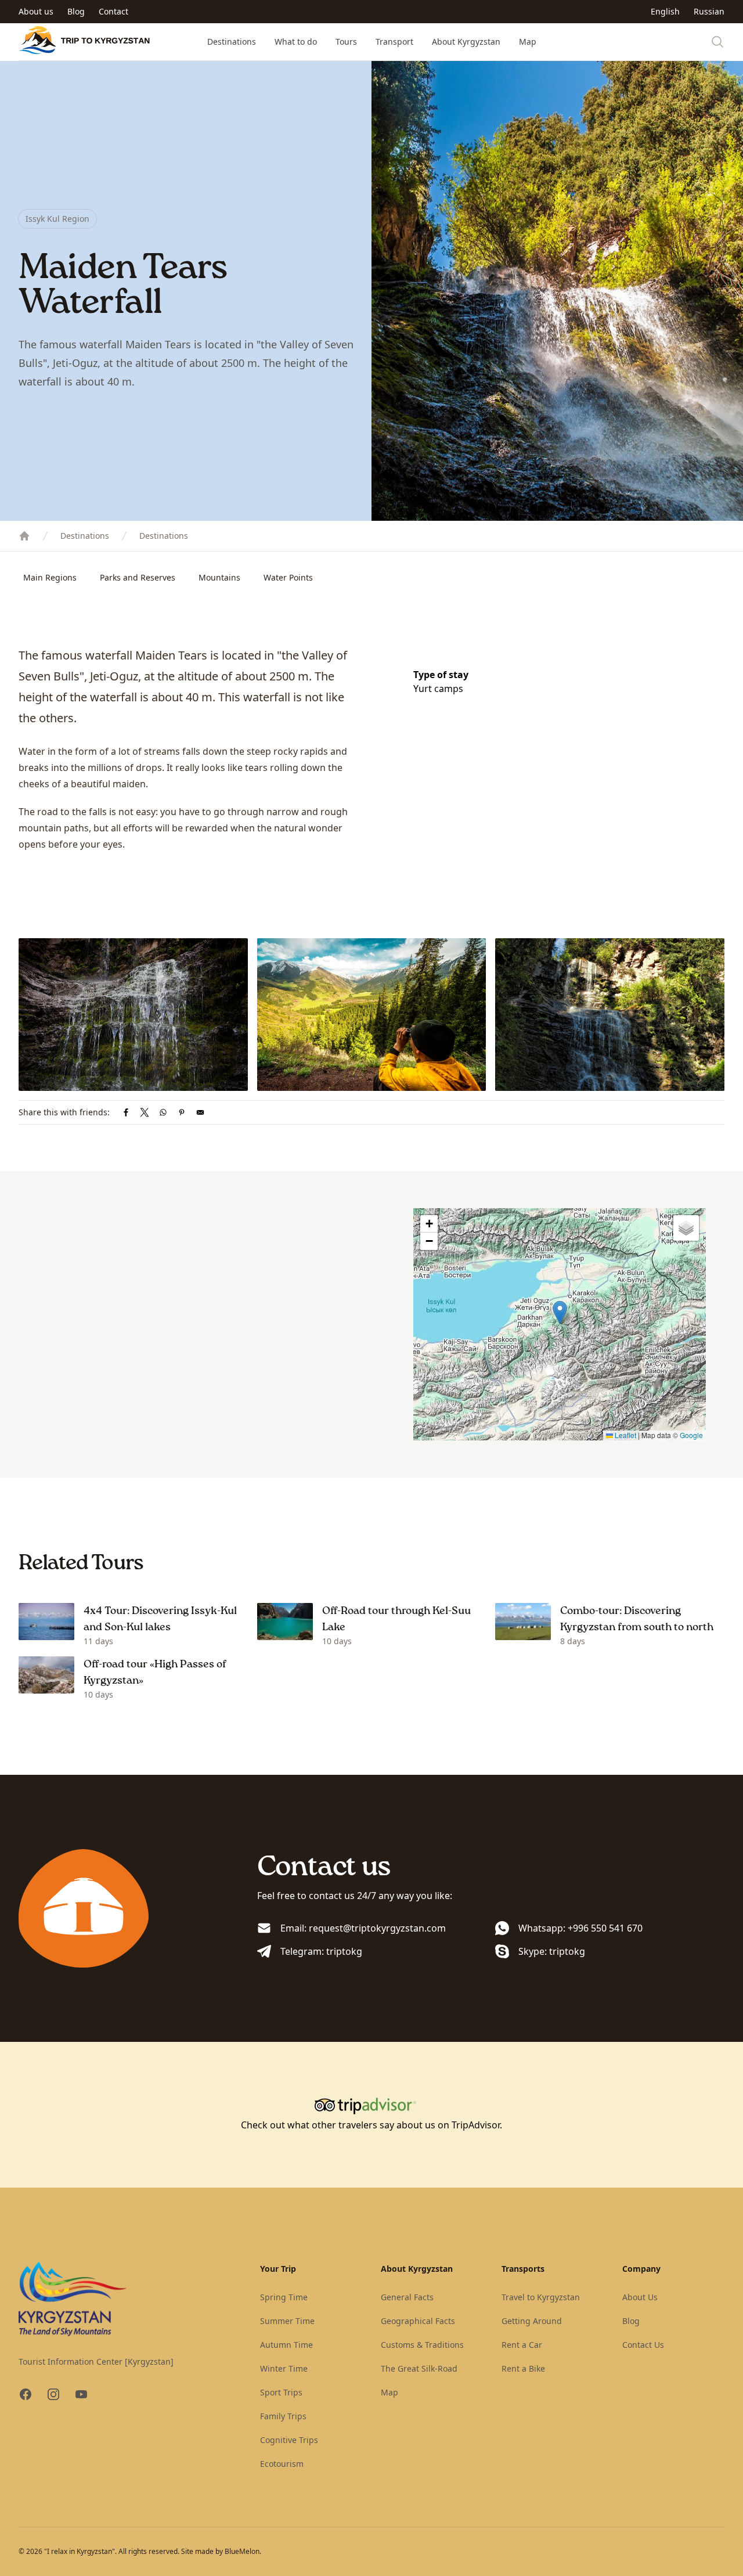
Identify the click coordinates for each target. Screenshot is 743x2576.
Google (691, 1435)
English (665, 11)
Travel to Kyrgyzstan (541, 2297)
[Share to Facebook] (126, 1112)
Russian (709, 11)
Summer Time (287, 2321)
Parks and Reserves (138, 577)
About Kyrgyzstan (466, 42)
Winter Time (284, 2368)
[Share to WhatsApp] (163, 1112)
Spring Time (284, 2297)
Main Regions (50, 577)
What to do (296, 42)
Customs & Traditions (422, 2345)
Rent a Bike (523, 2368)
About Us (640, 2297)
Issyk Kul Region (57, 219)
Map (528, 42)
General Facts (407, 2297)
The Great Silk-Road (419, 2368)
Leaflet (625, 1435)
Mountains (219, 577)
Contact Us (643, 2345)
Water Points (288, 577)
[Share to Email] (200, 1112)
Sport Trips (281, 2392)
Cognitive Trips (289, 2440)
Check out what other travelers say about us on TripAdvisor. (371, 2125)
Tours (346, 42)
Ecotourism (282, 2464)
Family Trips (283, 2416)
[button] (560, 1312)
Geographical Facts (418, 2321)
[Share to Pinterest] (182, 1112)
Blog (76, 11)
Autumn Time (286, 2345)
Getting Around (532, 2321)
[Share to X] (145, 1112)
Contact (113, 11)
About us (36, 11)
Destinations (232, 42)
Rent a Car (522, 2345)
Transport (394, 42)
